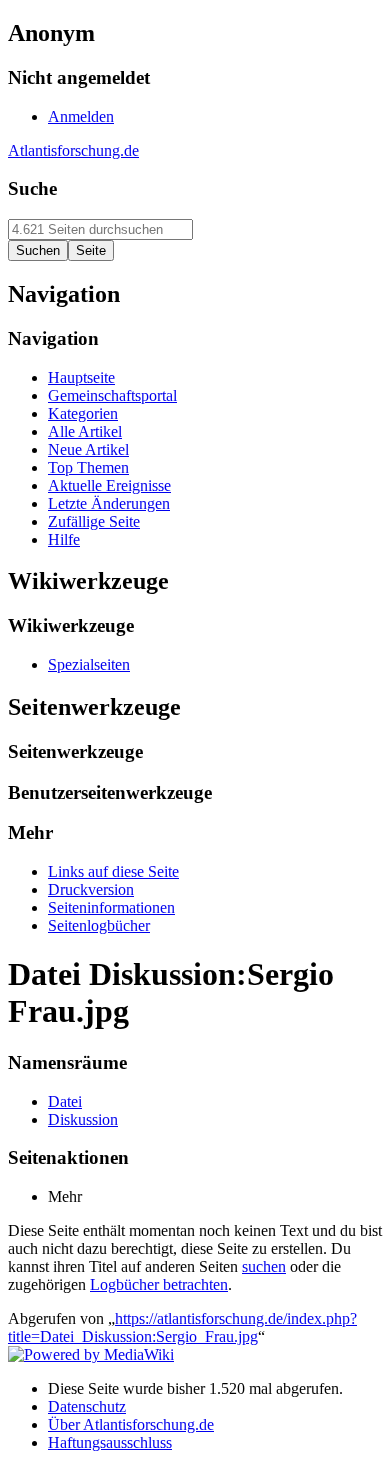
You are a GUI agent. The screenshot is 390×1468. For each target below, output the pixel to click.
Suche (32, 188)
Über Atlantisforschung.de (131, 1424)
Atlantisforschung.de (73, 150)
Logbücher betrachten (159, 1284)
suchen (264, 1266)
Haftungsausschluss (110, 1442)
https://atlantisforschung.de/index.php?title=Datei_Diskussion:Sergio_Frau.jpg (182, 1327)
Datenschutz (87, 1406)
